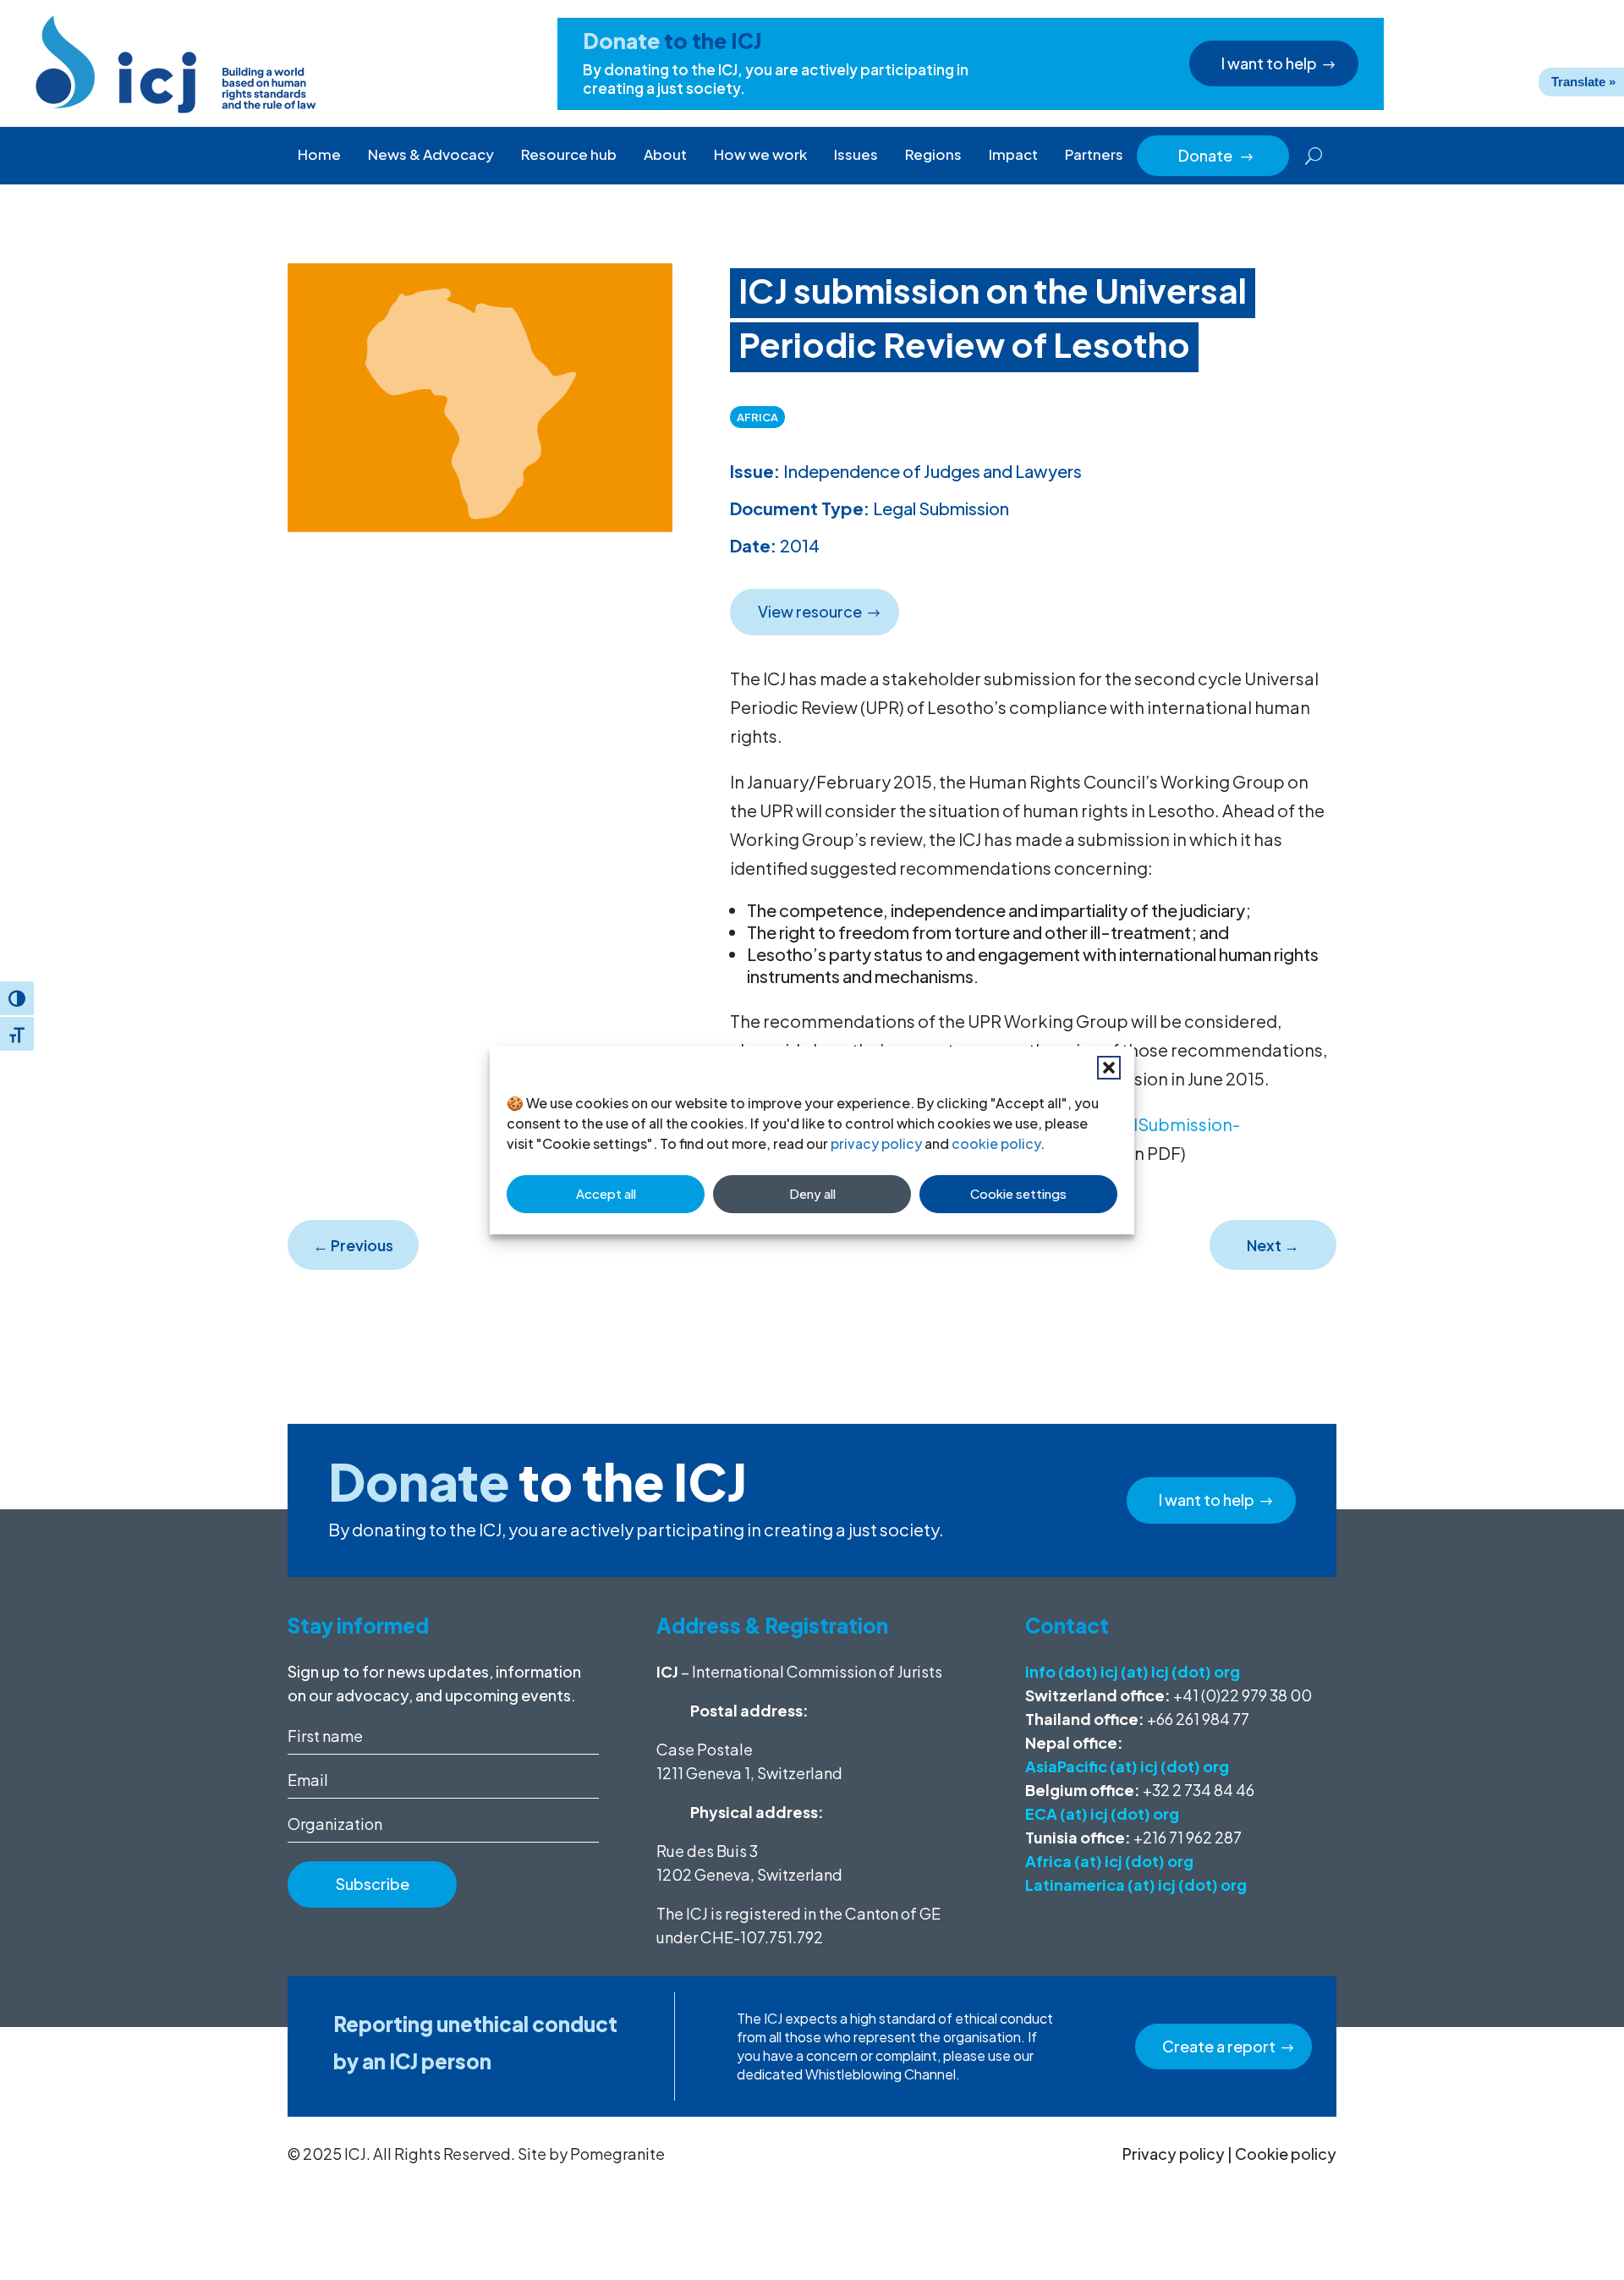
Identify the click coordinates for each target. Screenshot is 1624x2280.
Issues (856, 154)
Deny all (812, 1193)
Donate (1216, 155)
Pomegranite (617, 2154)
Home (319, 154)
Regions (933, 154)
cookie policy (996, 1143)
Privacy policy (1174, 2154)
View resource (810, 611)
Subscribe (373, 1884)
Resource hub (569, 154)
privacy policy (876, 1143)
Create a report (1219, 2046)
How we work (760, 154)
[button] (1109, 1068)
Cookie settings (1018, 1193)
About (665, 154)
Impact (1013, 154)
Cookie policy (1286, 2154)
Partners (1094, 154)
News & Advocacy (431, 154)
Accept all (606, 1193)
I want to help (1269, 63)
